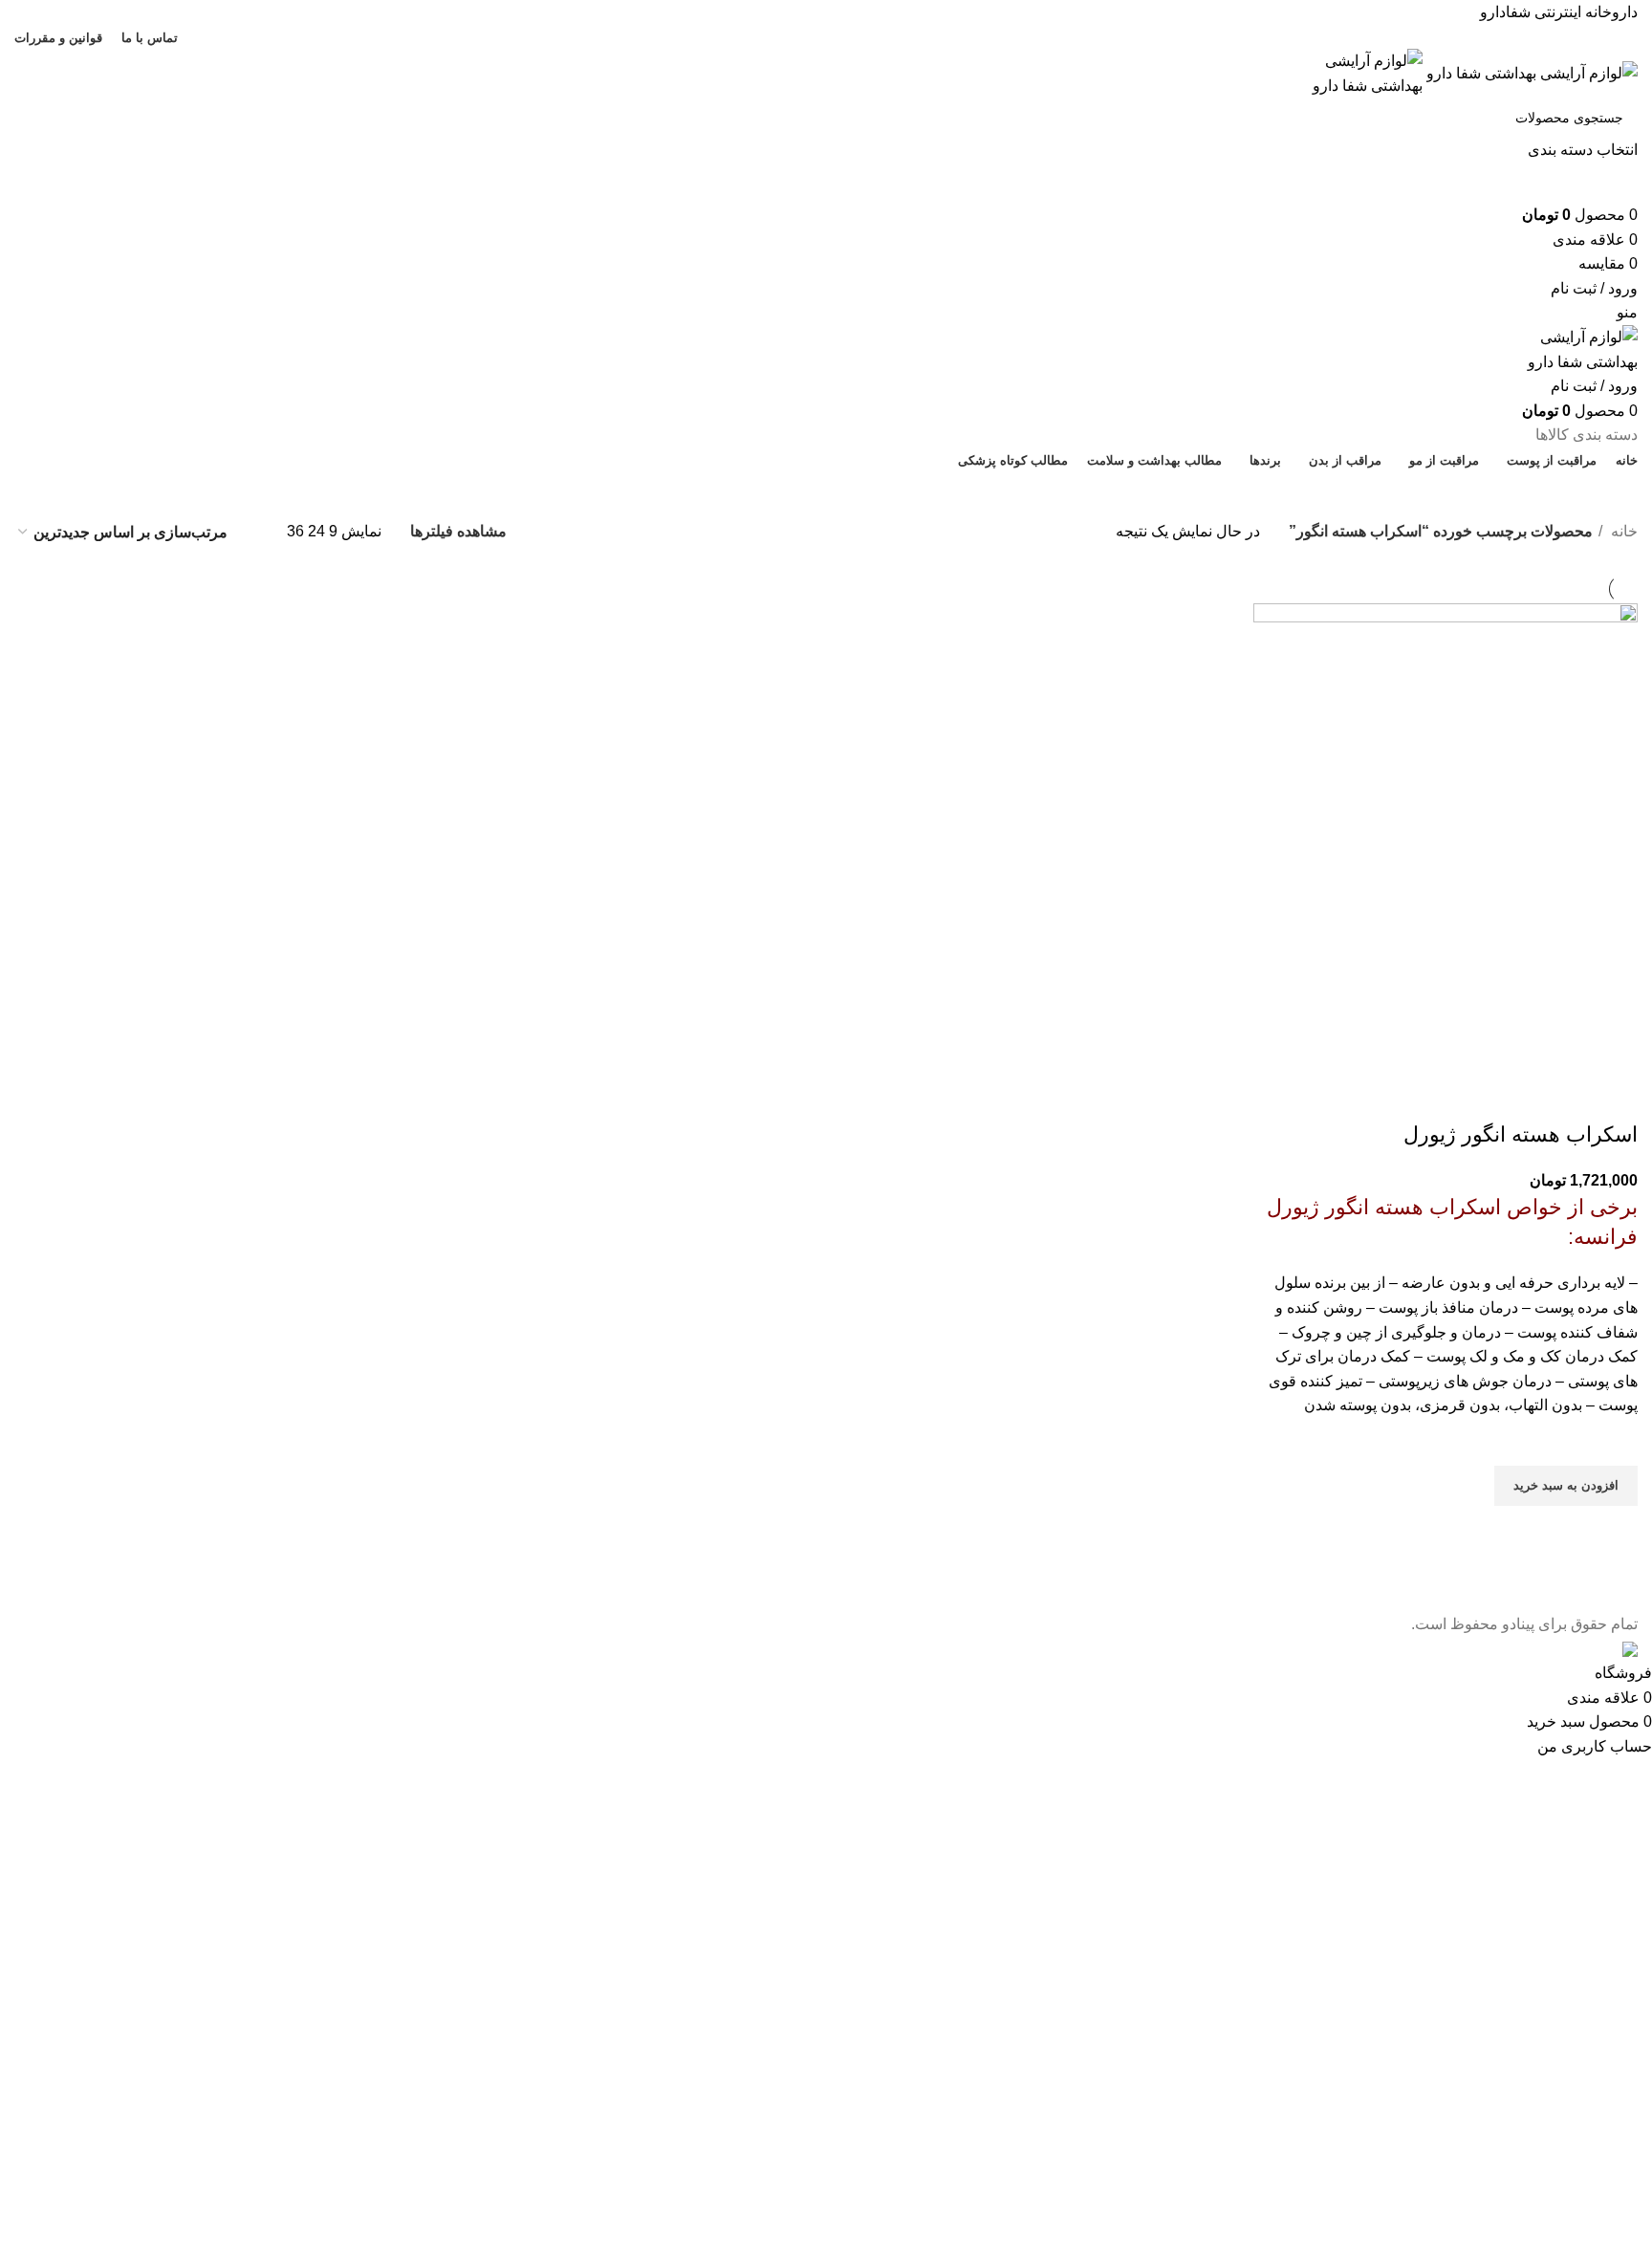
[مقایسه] (1614, 1097)
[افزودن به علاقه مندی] (1614, 1442)
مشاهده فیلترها (458, 531)
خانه (1622, 531)
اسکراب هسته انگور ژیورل (1521, 1134)
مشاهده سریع (1614, 1530)
